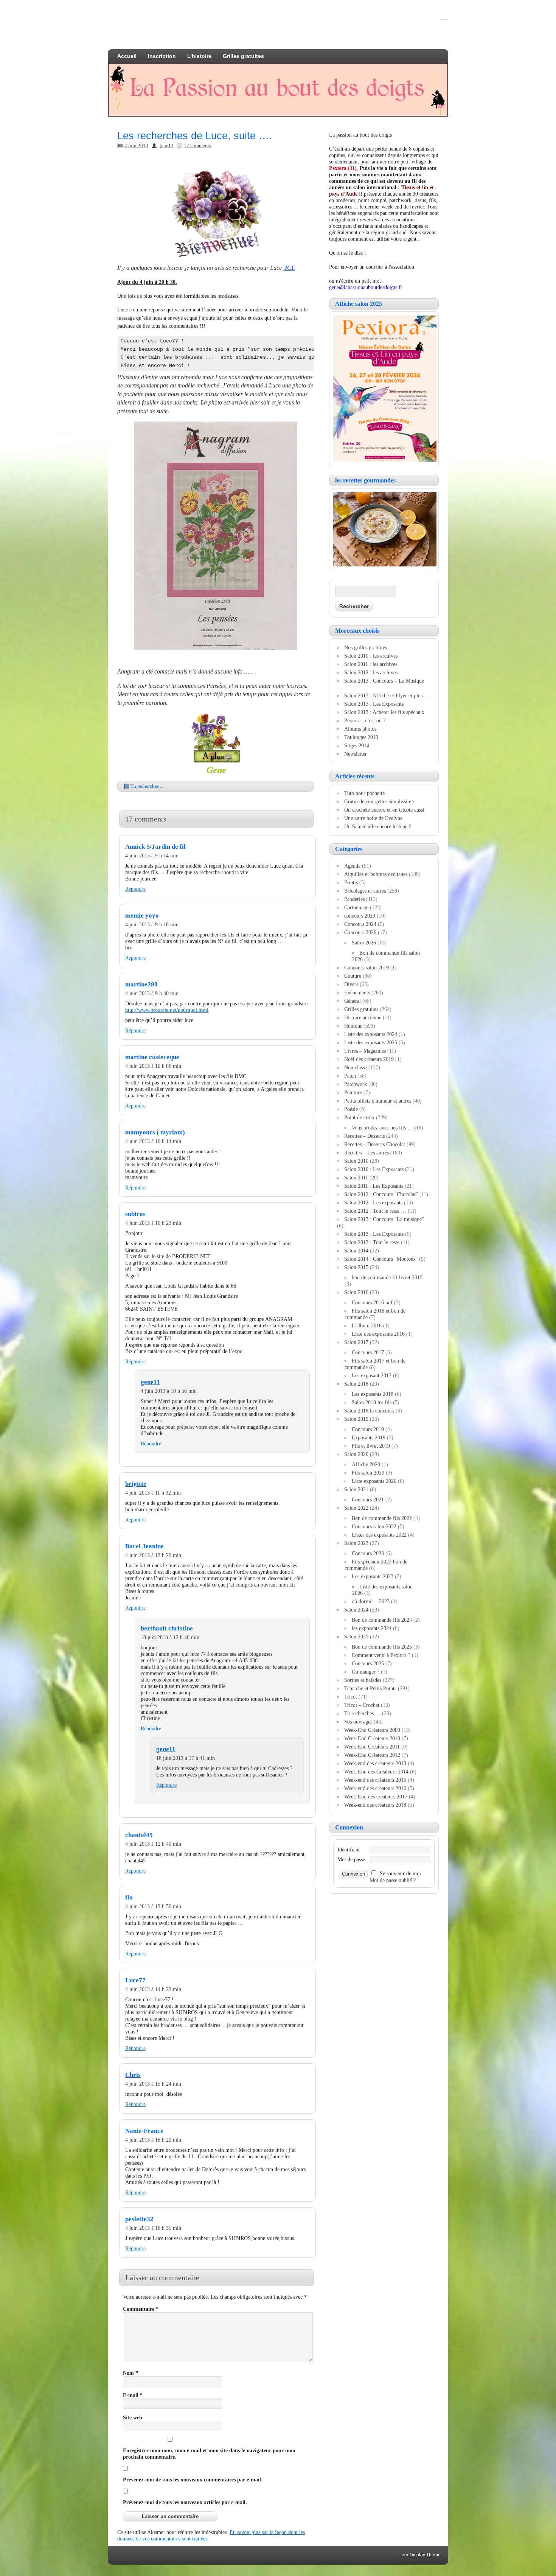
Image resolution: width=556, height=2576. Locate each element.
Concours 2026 (360, 932)
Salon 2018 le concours (369, 1411)
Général (353, 1001)
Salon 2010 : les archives (371, 656)
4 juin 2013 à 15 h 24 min (153, 2084)
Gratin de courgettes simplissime (379, 801)
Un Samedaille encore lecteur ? (377, 826)
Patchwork (356, 1084)
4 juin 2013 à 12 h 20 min (153, 1555)
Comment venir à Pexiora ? (381, 1655)
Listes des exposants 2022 (379, 1535)
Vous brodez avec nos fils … (382, 1128)
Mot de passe (351, 1859)
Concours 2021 (368, 1500)
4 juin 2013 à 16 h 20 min (153, 2140)
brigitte (136, 1484)
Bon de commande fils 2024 (382, 1620)
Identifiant (349, 1850)
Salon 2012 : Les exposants (373, 1202)
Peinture (353, 1092)
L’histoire (199, 56)
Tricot (351, 1697)
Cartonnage (356, 907)
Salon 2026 (364, 943)
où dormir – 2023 (371, 1601)
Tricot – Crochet (362, 1705)
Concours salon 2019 (367, 968)
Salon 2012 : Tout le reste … (375, 1211)
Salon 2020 (356, 1454)
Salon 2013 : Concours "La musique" (384, 1219)
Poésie (351, 1109)
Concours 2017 (368, 1352)
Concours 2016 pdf (372, 1302)
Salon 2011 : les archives (371, 664)
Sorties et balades (363, 1680)
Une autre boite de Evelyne (373, 818)
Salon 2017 (356, 1342)
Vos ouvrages (358, 1722)
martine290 (141, 984)
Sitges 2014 (357, 745)
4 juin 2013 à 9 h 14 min (152, 856)
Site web (133, 2417)
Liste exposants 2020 (374, 1481)
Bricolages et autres (365, 891)
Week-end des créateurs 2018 (375, 1805)
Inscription (162, 56)
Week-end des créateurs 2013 (375, 1763)
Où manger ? (366, 1672)
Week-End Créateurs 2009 (372, 1730)
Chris (133, 2075)
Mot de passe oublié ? (393, 1880)
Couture (353, 976)
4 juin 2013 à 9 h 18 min (152, 924)
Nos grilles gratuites (366, 647)
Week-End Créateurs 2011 (372, 1747)
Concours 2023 (368, 1553)
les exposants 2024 (372, 1628)
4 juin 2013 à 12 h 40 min (153, 1844)
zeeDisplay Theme (421, 2555)
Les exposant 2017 (372, 1375)
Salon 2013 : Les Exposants (374, 704)
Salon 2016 (356, 1292)
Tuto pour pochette (364, 793)
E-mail (133, 2395)
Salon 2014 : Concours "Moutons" (381, 1259)
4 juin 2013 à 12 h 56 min (153, 1906)
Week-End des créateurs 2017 (376, 1797)
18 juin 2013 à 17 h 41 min (186, 1758)
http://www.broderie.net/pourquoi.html (167, 1010)
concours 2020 (360, 916)
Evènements (357, 992)
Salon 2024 (356, 1610)
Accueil (127, 56)
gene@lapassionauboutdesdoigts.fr (366, 287)
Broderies (354, 899)
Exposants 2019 (369, 1437)
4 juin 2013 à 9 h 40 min (152, 993)
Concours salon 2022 (374, 1526)
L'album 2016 (367, 1325)
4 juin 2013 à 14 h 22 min (153, 1989)
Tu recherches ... (147, 786)
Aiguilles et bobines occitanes (376, 874)
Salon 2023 (356, 1543)
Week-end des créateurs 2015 (375, 1780)
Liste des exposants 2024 (371, 1034)
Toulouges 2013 (361, 737)
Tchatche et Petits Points (370, 1688)
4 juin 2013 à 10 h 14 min (153, 1141)
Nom (130, 2373)
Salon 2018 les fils (372, 1402)
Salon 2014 (356, 1251)
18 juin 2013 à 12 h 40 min (170, 1637)
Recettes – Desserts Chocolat (375, 1144)
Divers (351, 984)
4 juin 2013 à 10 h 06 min (153, 1066)
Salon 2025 (356, 1636)
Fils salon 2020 (368, 1473)
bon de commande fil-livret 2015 (387, 1277)
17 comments (197, 145)
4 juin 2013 (136, 145)
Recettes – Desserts (364, 1136)
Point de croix (359, 1117)
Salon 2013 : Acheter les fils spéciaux (384, 712)
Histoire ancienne (363, 1017)
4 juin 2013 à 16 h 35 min (153, 2228)
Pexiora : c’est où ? (365, 720)
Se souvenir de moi (400, 1873)
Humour (353, 1026)
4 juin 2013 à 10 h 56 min (169, 1391)
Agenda (352, 866)
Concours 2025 (368, 1663)
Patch (350, 1076)
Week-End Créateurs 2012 (372, 1755)
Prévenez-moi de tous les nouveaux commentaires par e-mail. (193, 2480)
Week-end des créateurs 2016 (375, 1788)
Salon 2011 (356, 1178)
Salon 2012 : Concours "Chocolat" (381, 1194)
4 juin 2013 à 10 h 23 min (153, 1223)
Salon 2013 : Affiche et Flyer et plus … (387, 695)
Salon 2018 (356, 1384)
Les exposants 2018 (373, 1394)
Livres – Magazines (365, 1051)
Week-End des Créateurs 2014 (376, 1772)
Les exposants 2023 (373, 1576)
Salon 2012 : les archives (371, 672)
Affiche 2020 (366, 1464)
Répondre (135, 889)
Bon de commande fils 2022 (382, 1518)
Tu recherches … (362, 1713)
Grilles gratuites (243, 56)
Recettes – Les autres (367, 1153)
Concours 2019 (368, 1429)
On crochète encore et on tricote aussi (384, 810)
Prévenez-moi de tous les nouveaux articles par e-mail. (185, 2502)
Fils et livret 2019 (371, 1446)
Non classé (356, 1067)
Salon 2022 (356, 1508)
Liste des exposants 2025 (371, 1042)
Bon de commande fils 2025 (382, 1647)
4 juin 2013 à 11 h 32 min (153, 1493)
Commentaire (141, 2309)
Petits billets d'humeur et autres (378, 1101)
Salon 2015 (356, 1267)
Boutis (351, 882)
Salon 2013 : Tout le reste (372, 1242)
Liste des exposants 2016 (378, 1334)
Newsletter (356, 754)
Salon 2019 (356, 1419)
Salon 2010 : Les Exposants (374, 1169)
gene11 (166, 145)
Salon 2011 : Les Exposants (374, 1186)
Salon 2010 (356, 1161)
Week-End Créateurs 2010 (372, 1738)
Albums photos (360, 729)
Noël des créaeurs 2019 (369, 1059)
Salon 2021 (356, 1489)
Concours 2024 (360, 924)
